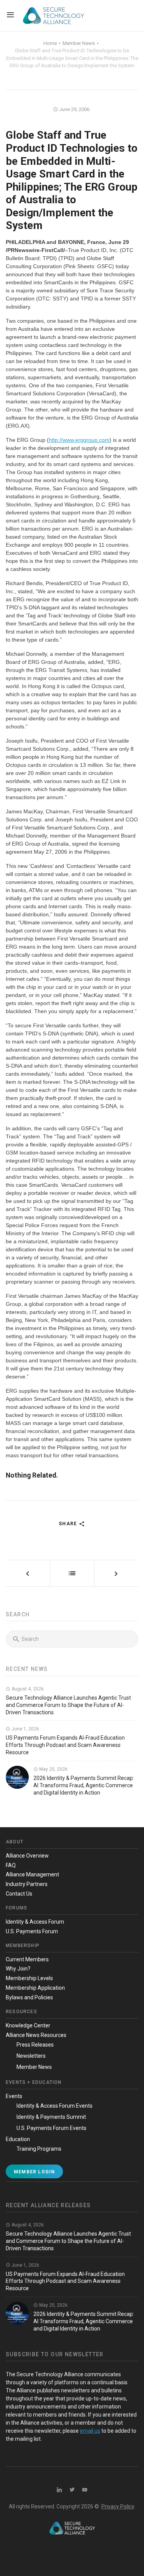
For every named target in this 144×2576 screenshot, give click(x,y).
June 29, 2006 (74, 109)
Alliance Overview (27, 1856)
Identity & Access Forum (35, 1922)
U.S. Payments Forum (32, 1931)
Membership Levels (29, 1978)
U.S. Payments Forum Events (51, 2128)
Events (14, 2096)
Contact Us (19, 1894)
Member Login (34, 2172)
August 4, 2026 (27, 1689)
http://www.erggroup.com (79, 440)
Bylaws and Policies (29, 1997)
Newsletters (31, 2056)
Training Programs (39, 2149)
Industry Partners (27, 1884)
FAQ (11, 1865)
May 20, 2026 (53, 1769)
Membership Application (35, 1988)
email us (90, 2431)
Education (18, 2139)
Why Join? (18, 1969)
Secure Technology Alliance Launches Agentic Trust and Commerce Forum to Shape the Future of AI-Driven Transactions (68, 1705)
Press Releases (35, 2045)
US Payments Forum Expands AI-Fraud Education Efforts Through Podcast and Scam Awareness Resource (65, 1745)
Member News (34, 2067)
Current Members (27, 1959)
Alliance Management (32, 1874)
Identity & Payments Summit (51, 2117)
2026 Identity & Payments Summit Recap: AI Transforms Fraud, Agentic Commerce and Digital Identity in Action (84, 1785)
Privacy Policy (118, 2506)
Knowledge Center (28, 2025)
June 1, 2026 (25, 1729)
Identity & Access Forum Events (55, 2106)
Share (69, 1524)
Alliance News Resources (36, 2035)
